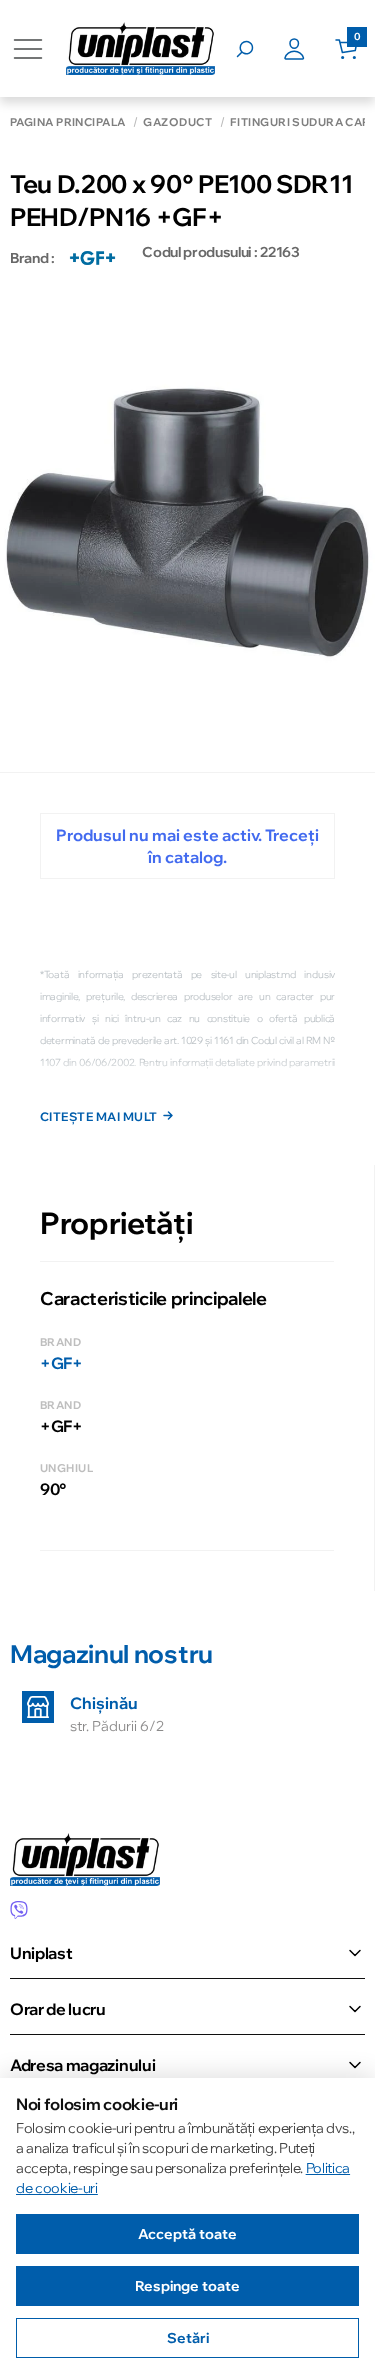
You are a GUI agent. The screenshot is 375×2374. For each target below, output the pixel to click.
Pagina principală (67, 122)
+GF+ (61, 1363)
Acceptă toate (187, 2234)
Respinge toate (187, 2286)
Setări (188, 2338)
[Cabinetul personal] (309, 49)
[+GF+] (93, 258)
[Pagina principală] (140, 48)
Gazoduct (177, 122)
